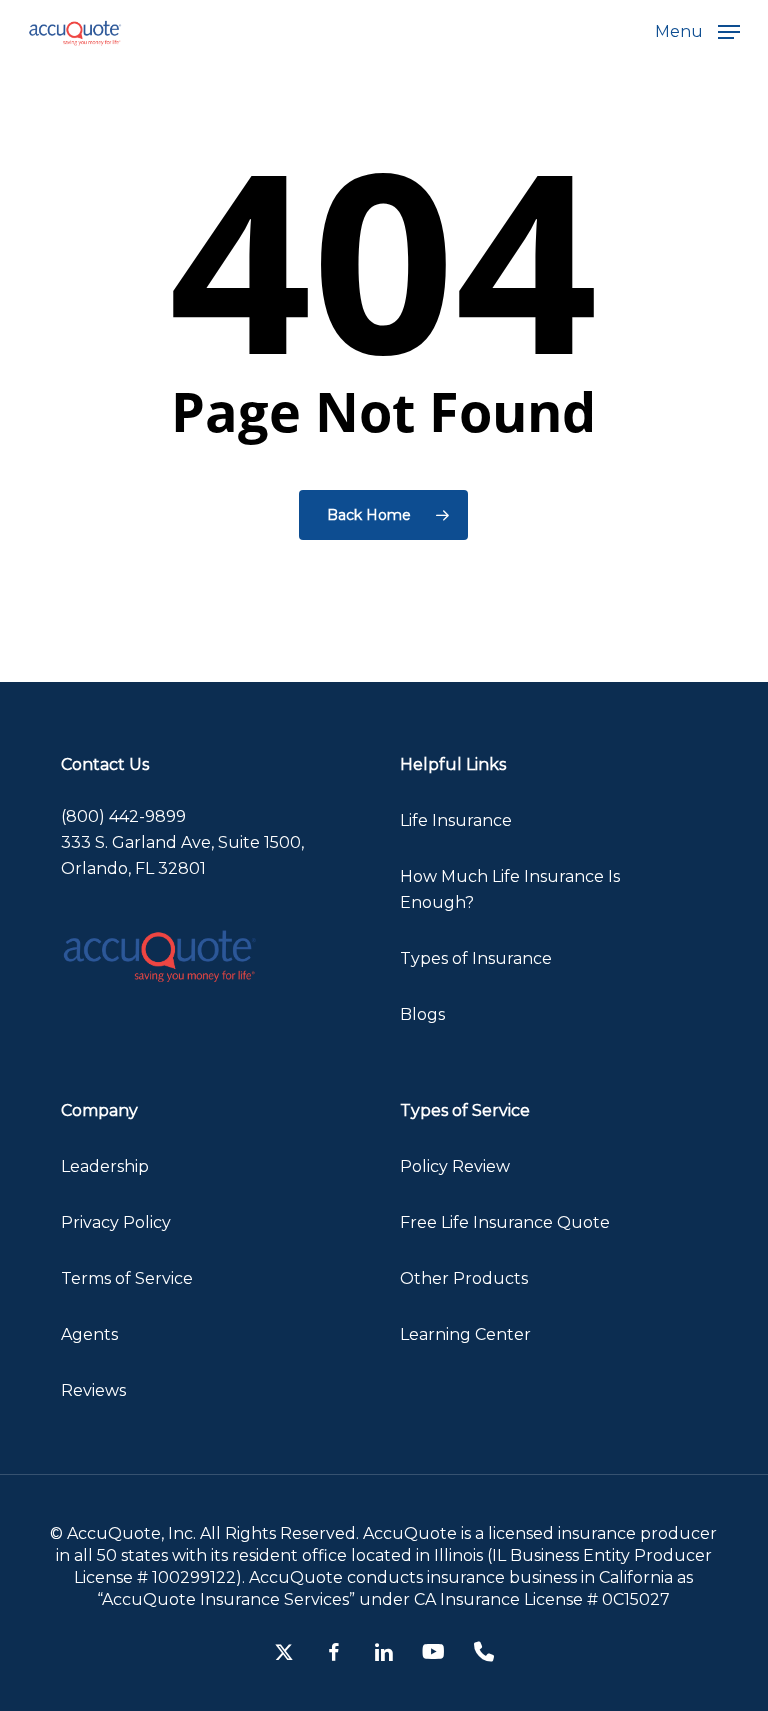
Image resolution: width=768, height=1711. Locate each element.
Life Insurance (456, 820)
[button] (697, 31)
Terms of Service (127, 1278)
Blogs (422, 1014)
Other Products (464, 1278)
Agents (89, 1334)
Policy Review (455, 1166)
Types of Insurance (476, 958)
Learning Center (465, 1334)
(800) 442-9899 (123, 816)
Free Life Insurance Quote (505, 1222)
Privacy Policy (116, 1222)
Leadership (105, 1166)
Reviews (93, 1390)
